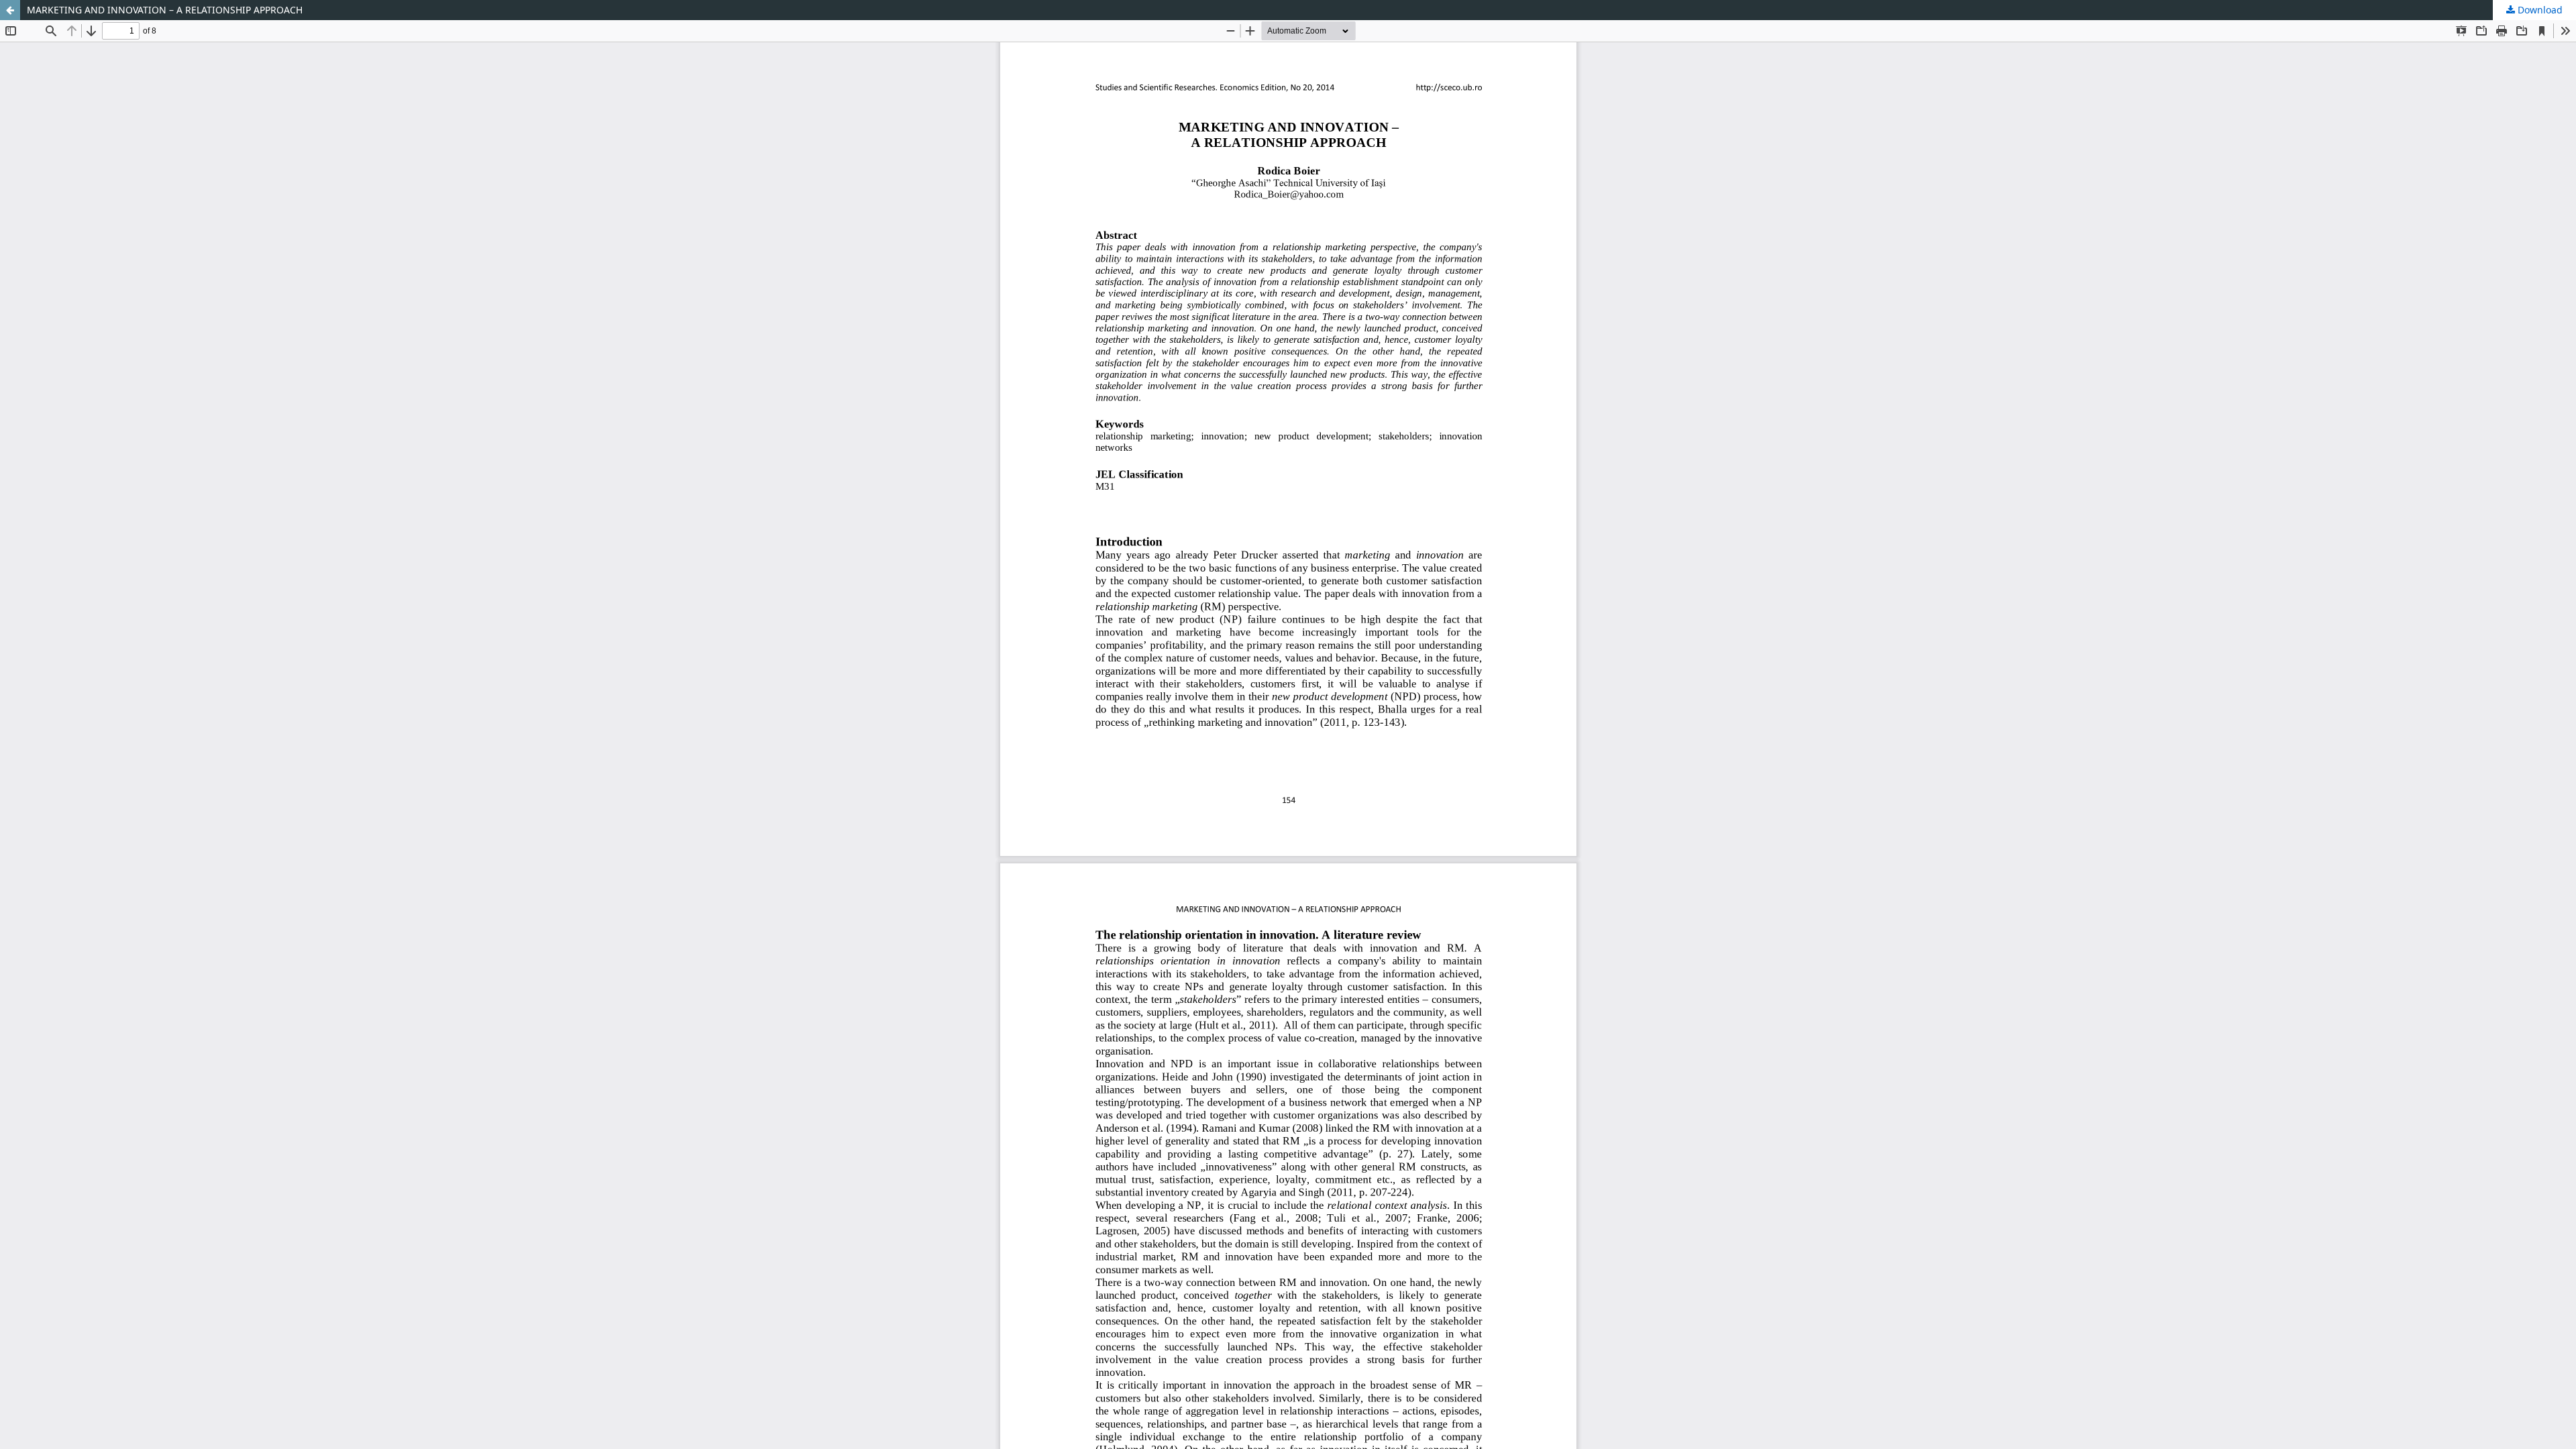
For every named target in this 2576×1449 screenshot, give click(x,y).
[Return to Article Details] (10, 10)
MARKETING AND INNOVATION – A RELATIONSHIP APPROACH (165, 10)
